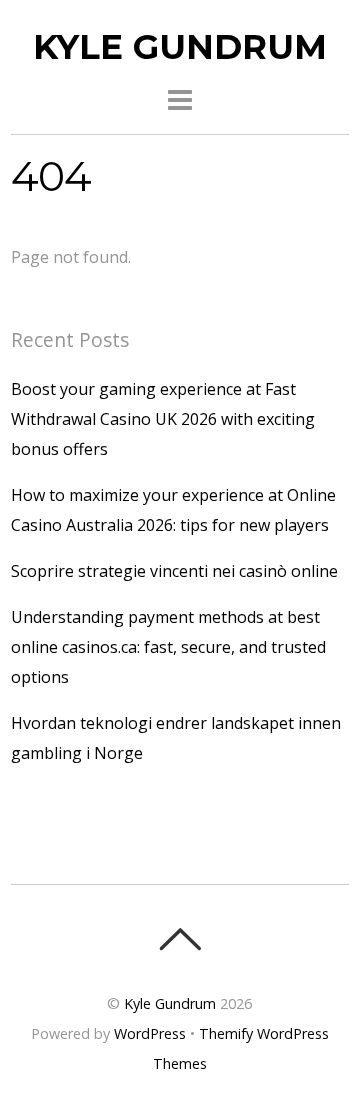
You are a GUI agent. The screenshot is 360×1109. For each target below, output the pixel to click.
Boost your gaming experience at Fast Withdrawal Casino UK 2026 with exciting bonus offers (163, 419)
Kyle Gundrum (170, 1003)
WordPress (150, 1033)
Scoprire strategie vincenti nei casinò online (174, 571)
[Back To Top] (179, 939)
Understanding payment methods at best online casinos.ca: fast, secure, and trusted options (168, 647)
